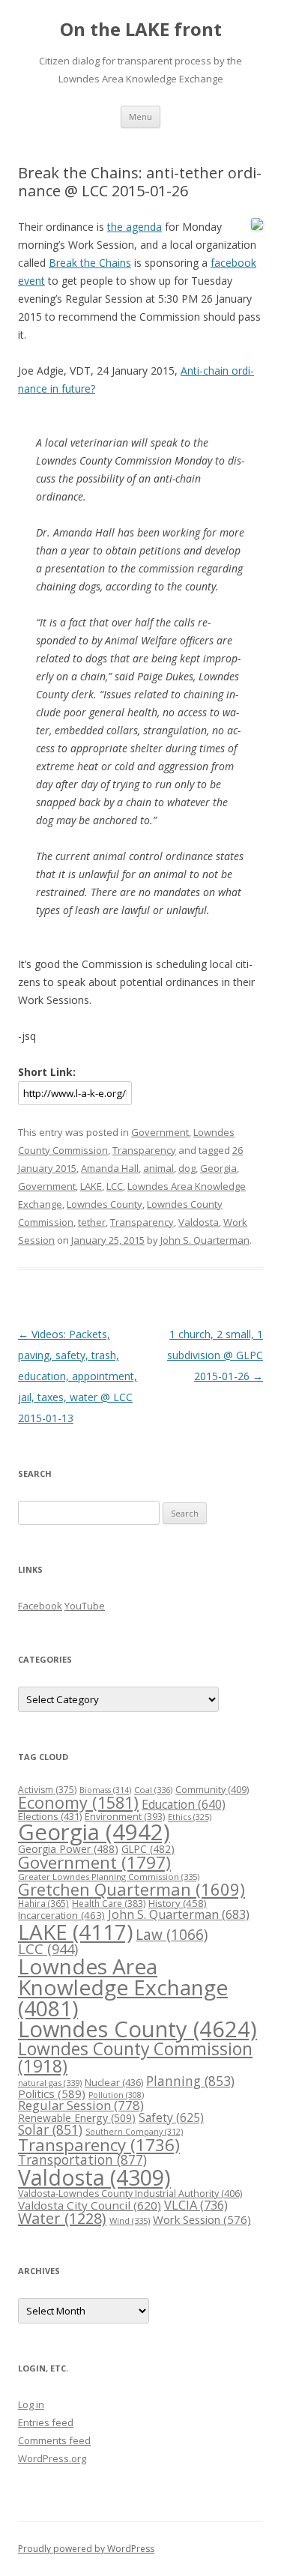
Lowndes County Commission (135, 2057)
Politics (52, 2093)
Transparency (144, 1150)
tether (92, 1222)
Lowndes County (105, 1204)
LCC (115, 1186)
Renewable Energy (77, 2118)
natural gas (50, 2083)
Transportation (82, 2159)
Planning (190, 2081)
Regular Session (81, 2105)
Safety (171, 2117)
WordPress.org (52, 2458)
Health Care (109, 1904)
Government (160, 1132)
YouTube (85, 1606)
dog (187, 1168)
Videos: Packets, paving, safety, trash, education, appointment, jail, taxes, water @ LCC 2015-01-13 (78, 1376)
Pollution (116, 2095)
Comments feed (54, 2440)
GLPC (148, 1849)
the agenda (135, 227)
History (178, 1903)
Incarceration (61, 1915)
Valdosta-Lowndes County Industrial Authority (130, 2193)
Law (172, 1935)
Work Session (202, 2219)
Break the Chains (90, 263)
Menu (140, 117)
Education (184, 1804)
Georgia (218, 1168)
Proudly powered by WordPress (86, 2549)
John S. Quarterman (205, 1240)
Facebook (40, 1606)
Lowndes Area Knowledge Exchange (123, 1987)
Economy (78, 1802)
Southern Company (134, 2131)
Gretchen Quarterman (132, 1889)
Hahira (43, 1903)
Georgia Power (68, 1849)
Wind (130, 2220)
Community (212, 1790)
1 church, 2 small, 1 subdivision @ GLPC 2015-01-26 (215, 1355)
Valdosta (199, 1222)
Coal (153, 1790)
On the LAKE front (141, 30)
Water (62, 2218)
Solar (50, 2129)
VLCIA (196, 2205)
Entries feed (46, 2422)
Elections (50, 1816)
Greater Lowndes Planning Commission (109, 1877)
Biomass (105, 1790)
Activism (47, 1790)
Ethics (190, 1817)
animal (158, 1168)
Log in (31, 2404)
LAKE (91, 1186)
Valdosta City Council (90, 2205)
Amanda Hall (110, 1168)
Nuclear (114, 2082)
